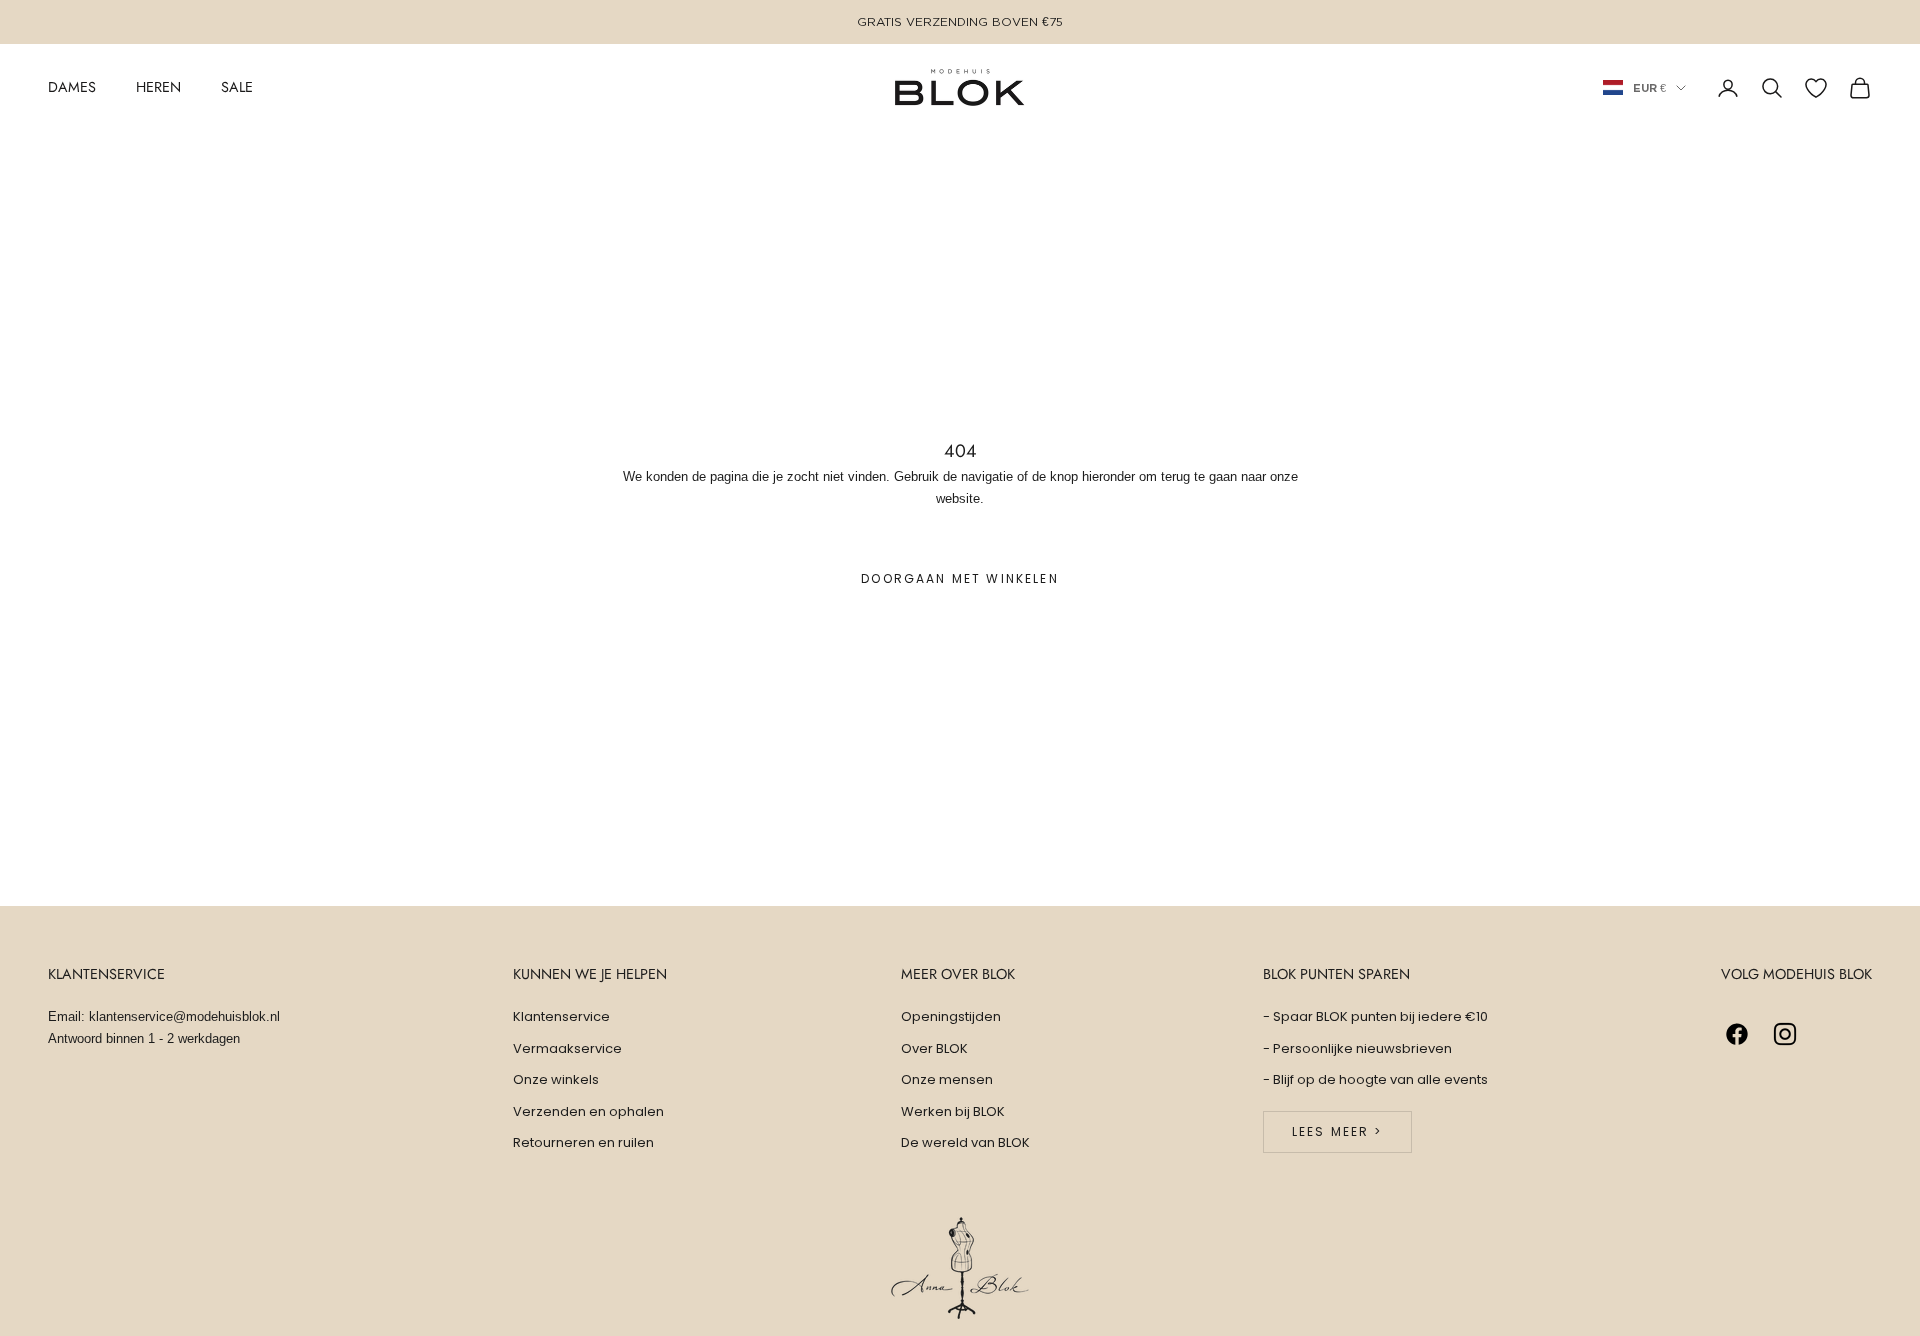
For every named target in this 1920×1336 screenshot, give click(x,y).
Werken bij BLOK (953, 1111)
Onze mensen (947, 1079)
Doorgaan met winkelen (959, 578)
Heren (158, 87)
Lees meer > (1337, 1131)
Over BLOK (934, 1048)
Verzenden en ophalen (588, 1111)
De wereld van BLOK (965, 1142)
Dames (72, 87)
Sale (237, 87)
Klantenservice (561, 1016)
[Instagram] (1785, 1034)
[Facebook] (1737, 1034)
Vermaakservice (567, 1048)
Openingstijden (951, 1016)
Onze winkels (556, 1079)
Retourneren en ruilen (583, 1142)
